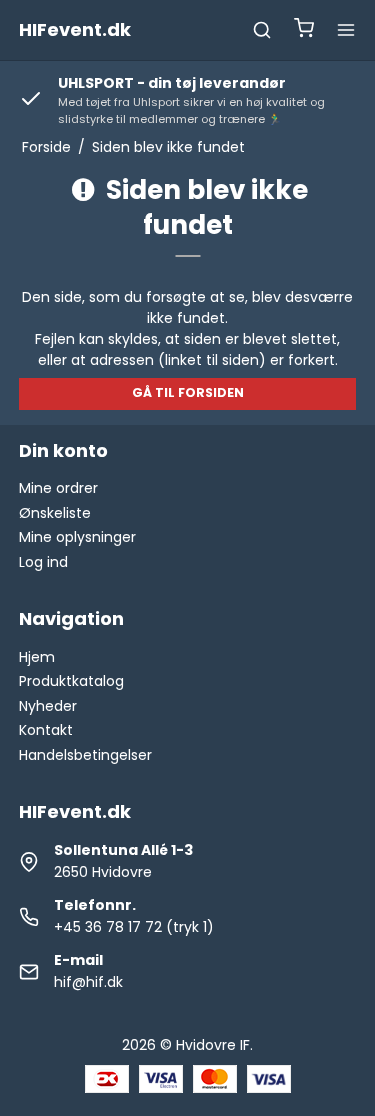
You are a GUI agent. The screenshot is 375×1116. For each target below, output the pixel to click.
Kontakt (46, 730)
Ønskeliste (55, 513)
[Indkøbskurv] (304, 30)
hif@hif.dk (88, 982)
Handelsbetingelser (85, 755)
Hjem (37, 657)
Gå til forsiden (188, 392)
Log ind (43, 562)
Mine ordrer (58, 488)
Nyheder (48, 706)
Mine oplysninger (77, 537)
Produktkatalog (71, 681)
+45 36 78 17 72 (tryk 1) (134, 927)
